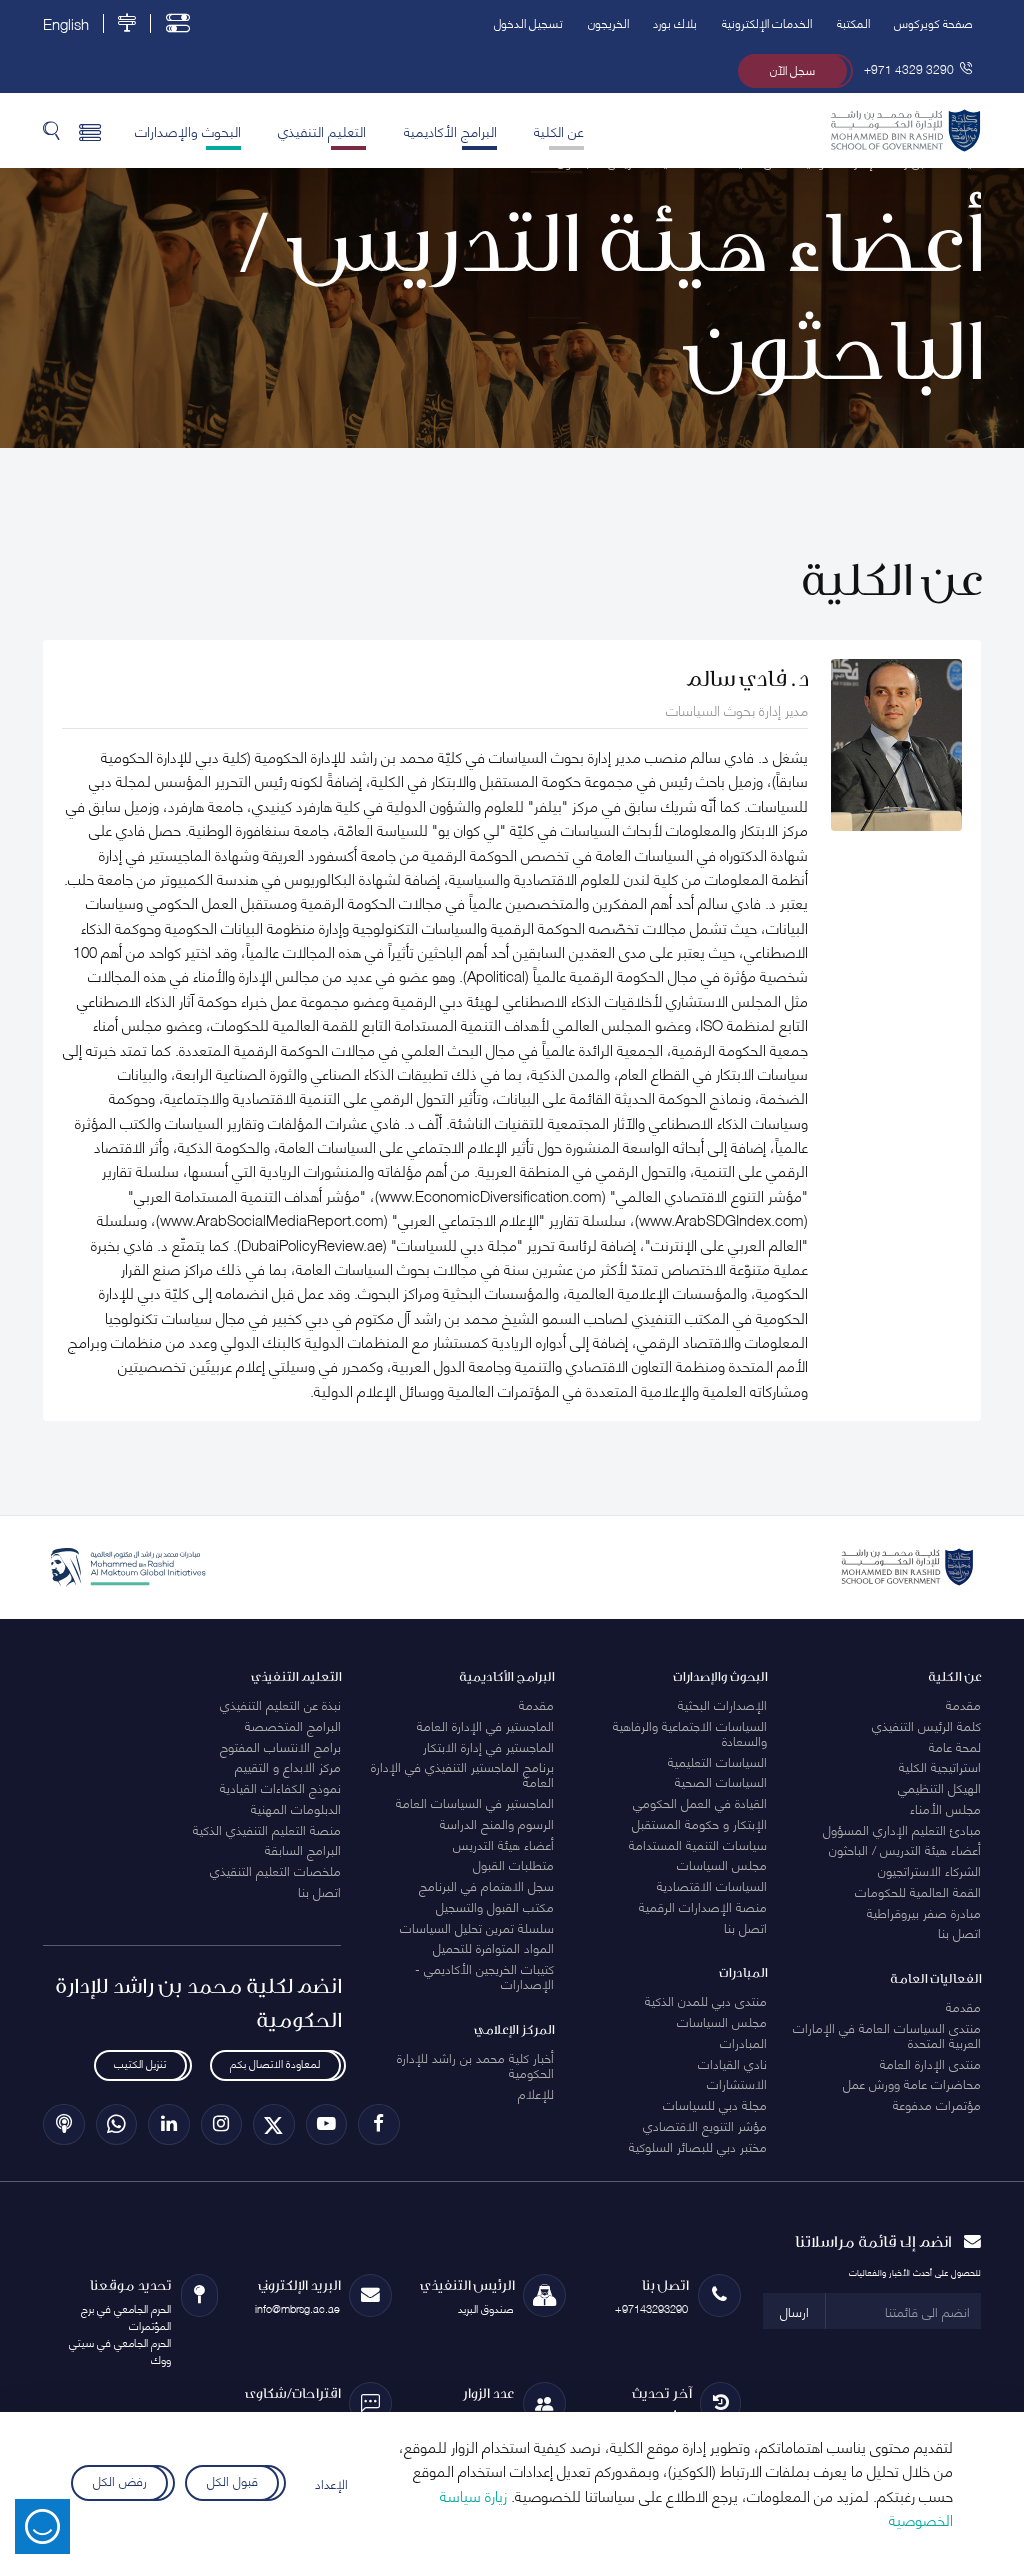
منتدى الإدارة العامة (930, 2063)
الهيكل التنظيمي (939, 1787)
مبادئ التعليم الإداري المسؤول (902, 1829)
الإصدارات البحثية (722, 1704)
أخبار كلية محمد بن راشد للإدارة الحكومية (475, 2064)
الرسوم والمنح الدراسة (497, 1823)
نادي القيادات (732, 2063)
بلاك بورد (675, 22)
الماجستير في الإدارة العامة (485, 1725)
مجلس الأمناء (945, 1808)
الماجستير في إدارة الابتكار (488, 1746)
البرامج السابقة (303, 1849)
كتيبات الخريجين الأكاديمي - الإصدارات (484, 1975)
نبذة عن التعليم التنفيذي (280, 1704)
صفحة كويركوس (933, 22)
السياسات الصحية (721, 1781)
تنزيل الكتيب (140, 2063)
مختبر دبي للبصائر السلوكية (698, 2146)
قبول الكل (232, 2479)
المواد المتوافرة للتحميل (493, 1947)
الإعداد (331, 2483)
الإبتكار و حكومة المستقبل (699, 1823)
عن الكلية (559, 130)
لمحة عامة (955, 1746)
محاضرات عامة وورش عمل (912, 2083)
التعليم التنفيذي (322, 130)
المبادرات (743, 2042)
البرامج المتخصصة (293, 1725)
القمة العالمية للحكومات (918, 1891)
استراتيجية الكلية (940, 1766)
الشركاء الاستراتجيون (929, 1870)
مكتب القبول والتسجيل (495, 1906)
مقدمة (963, 1704)
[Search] (51, 130)
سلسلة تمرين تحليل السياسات (477, 1927)
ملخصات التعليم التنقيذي (275, 1870)
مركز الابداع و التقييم (288, 1766)
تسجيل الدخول (528, 22)
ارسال (794, 2311)
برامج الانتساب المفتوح (280, 1746)
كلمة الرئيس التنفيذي (926, 1725)
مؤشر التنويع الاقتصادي (705, 2125)
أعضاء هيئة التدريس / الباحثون (905, 1849)
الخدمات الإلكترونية (767, 22)
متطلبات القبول (513, 1864)
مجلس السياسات (722, 1864)
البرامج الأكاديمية (450, 130)
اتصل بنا (959, 1932)
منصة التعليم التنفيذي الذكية (267, 1829)
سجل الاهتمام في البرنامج (486, 1885)
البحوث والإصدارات (188, 130)
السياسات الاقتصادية (712, 1885)
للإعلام (536, 2093)
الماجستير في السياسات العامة (475, 1802)
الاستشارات (737, 2083)
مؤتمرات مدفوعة (937, 2104)
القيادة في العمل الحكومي (700, 1802)
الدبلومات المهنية (296, 1808)
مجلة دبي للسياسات (715, 2104)
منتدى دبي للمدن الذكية (706, 2000)
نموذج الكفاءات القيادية (280, 1787)
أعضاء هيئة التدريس (503, 1844)
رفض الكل (120, 2479)
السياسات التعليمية (717, 1761)
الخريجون (608, 22)
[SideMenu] (90, 130)
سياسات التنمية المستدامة (698, 1844)
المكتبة (853, 22)
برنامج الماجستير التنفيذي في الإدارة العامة (462, 1773)
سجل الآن (792, 69)
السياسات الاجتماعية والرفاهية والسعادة (690, 1732)
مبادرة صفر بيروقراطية (924, 1912)
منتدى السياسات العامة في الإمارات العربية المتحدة (887, 2034)
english (66, 23)
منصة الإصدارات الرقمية (703, 1906)
